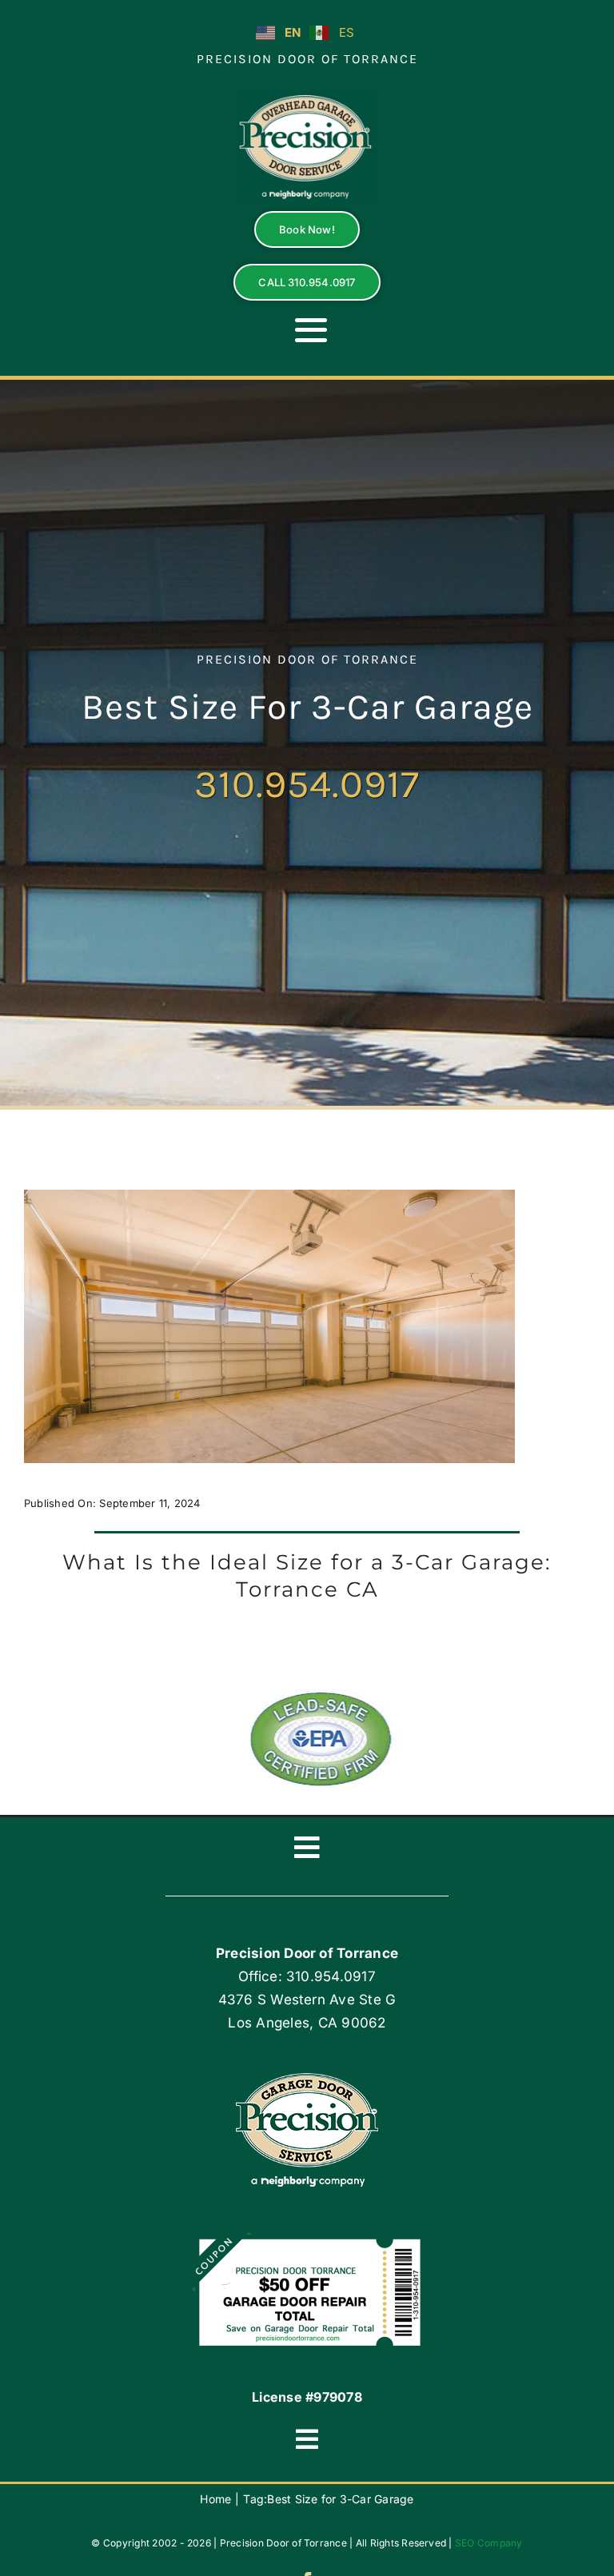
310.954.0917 (307, 784)
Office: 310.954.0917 (307, 1976)
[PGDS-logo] (307, 94)
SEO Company (489, 2543)
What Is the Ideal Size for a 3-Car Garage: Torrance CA (307, 1576)
